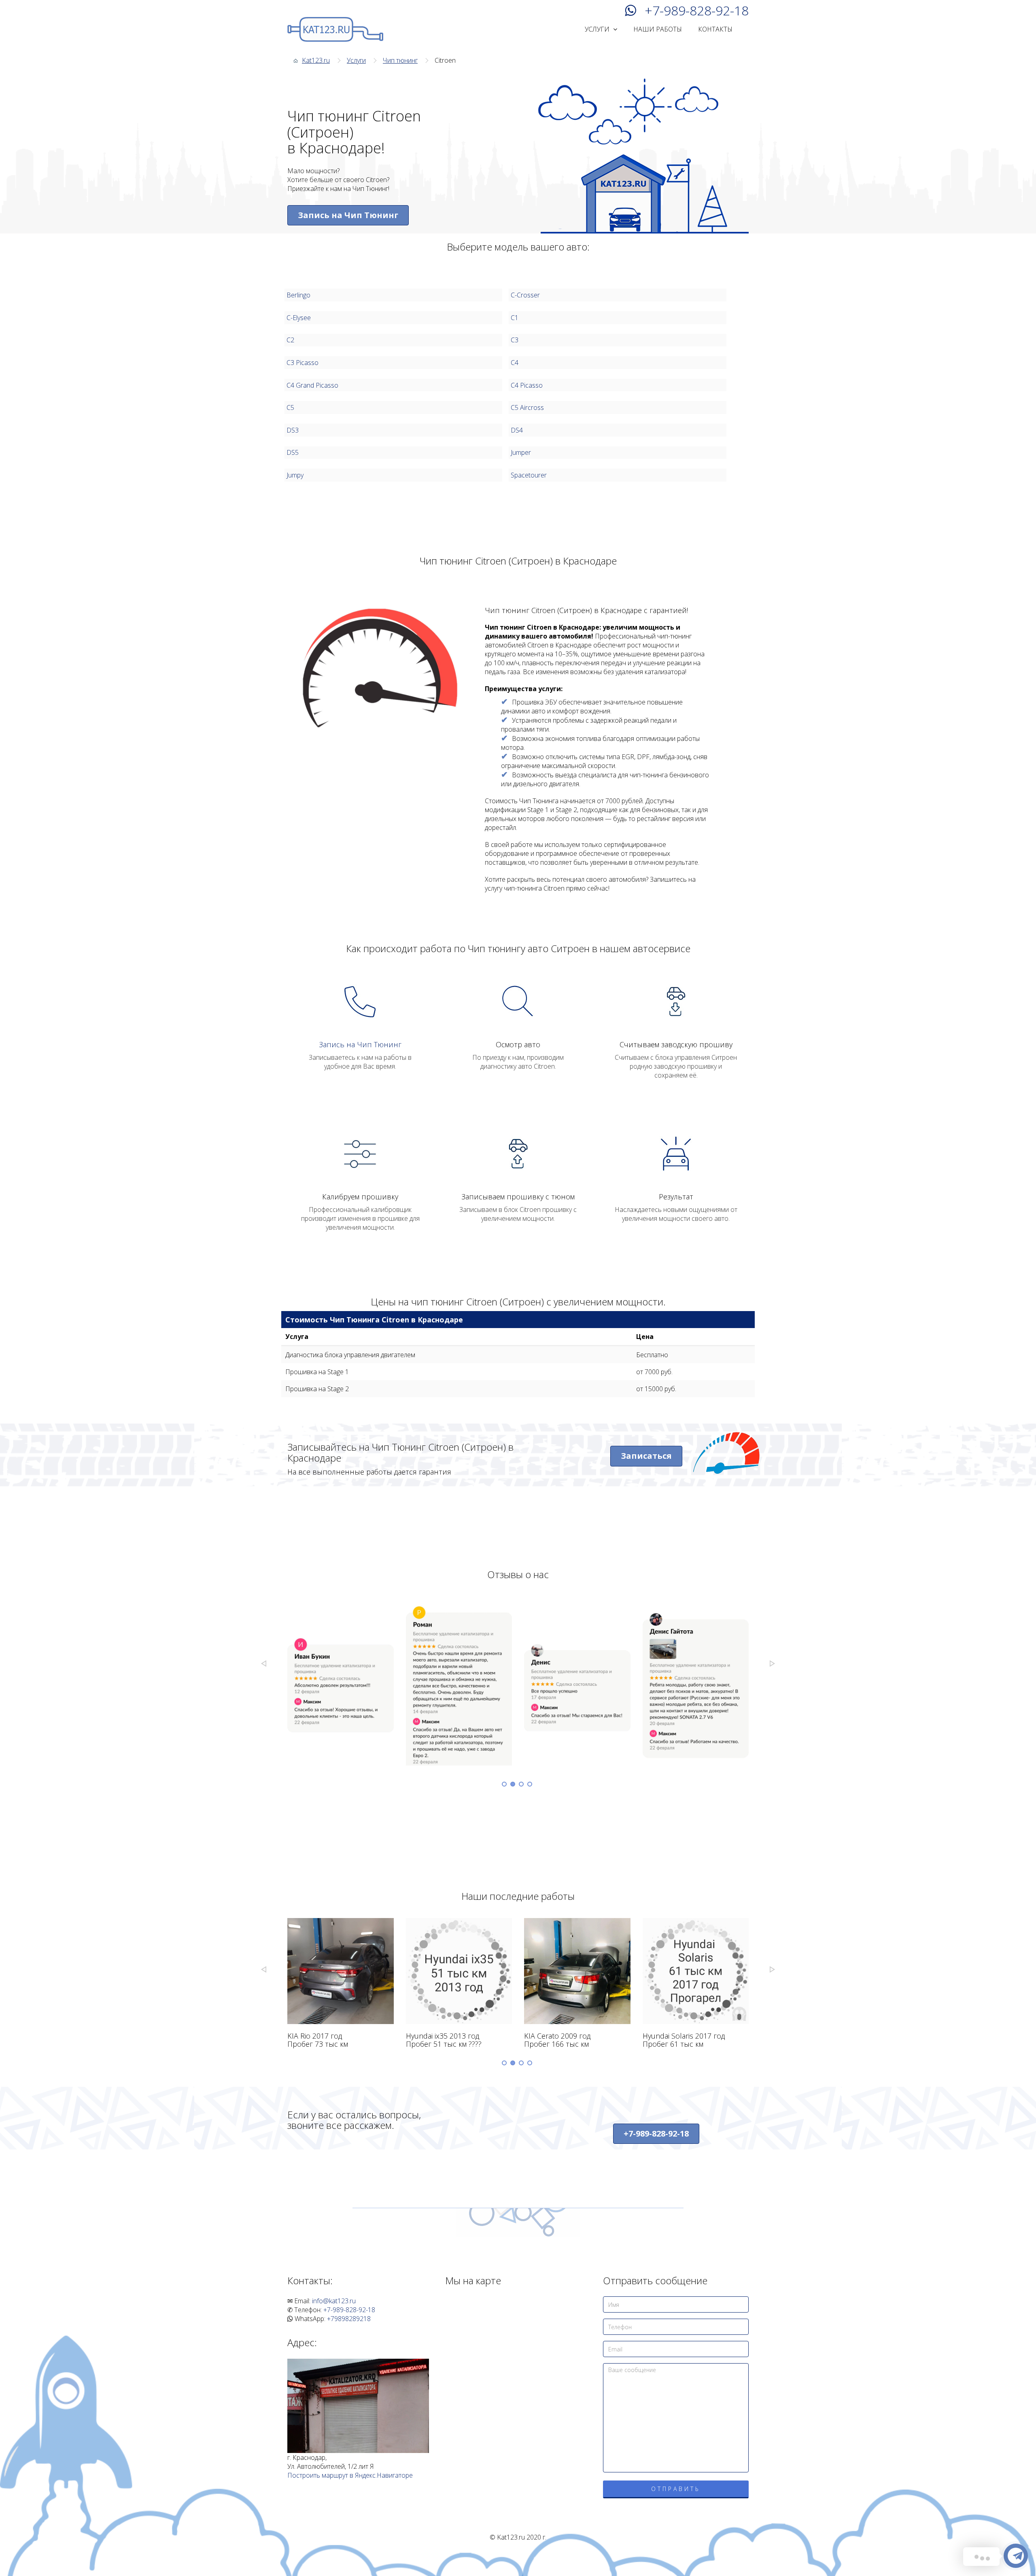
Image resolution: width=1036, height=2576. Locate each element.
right (772, 1664)
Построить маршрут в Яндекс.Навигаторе (350, 2475)
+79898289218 (349, 2319)
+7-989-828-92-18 (697, 10)
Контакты (715, 29)
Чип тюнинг (400, 60)
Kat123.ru (316, 60)
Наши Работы (658, 29)
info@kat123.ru (334, 2301)
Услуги (598, 29)
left (264, 1664)
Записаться (646, 1456)
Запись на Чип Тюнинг (348, 215)
